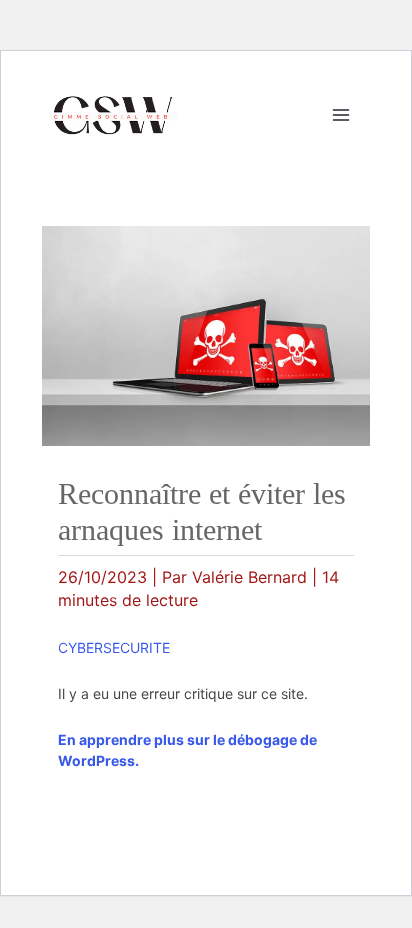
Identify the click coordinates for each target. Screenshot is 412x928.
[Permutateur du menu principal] (341, 115)
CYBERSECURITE (114, 647)
